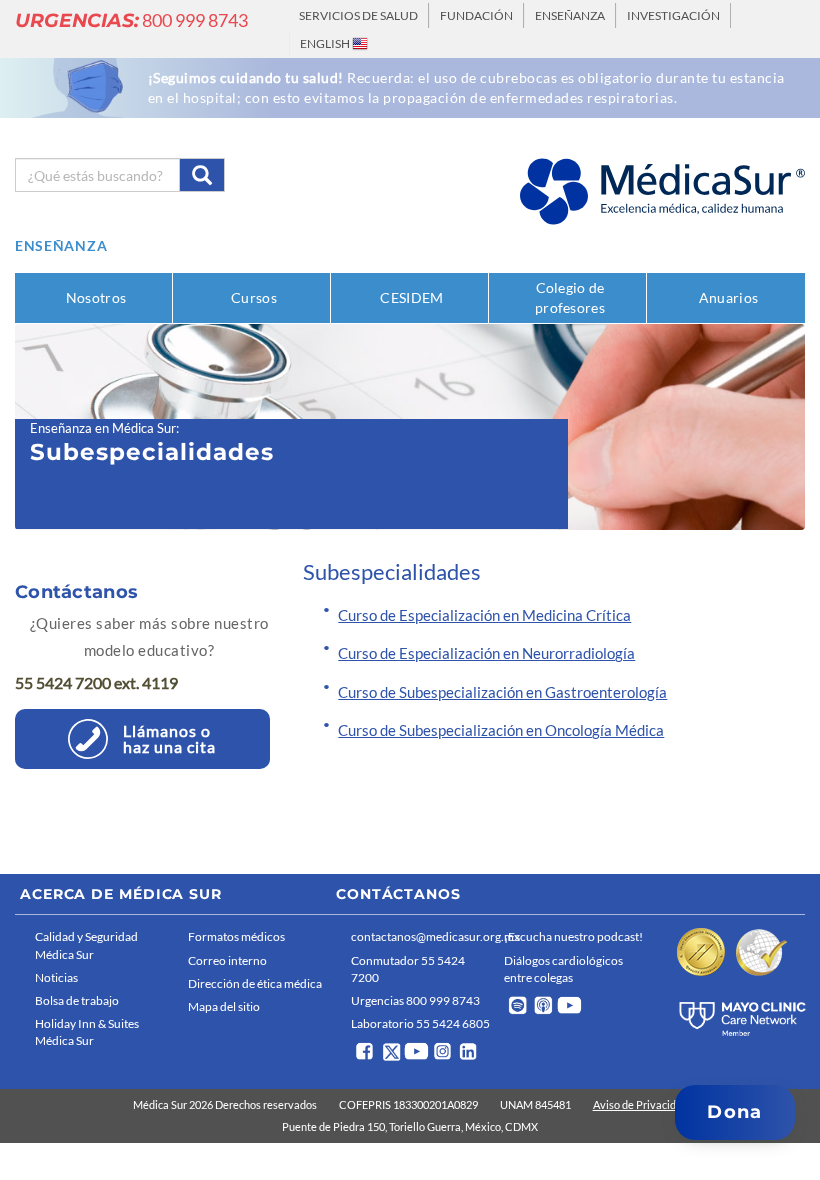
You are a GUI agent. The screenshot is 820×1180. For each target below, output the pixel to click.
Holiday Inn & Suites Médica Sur (87, 1032)
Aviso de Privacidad (640, 1104)
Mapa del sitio (224, 1006)
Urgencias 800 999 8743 (415, 1000)
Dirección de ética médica (255, 983)
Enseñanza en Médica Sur (103, 428)
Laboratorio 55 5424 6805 (420, 1023)
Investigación (673, 15)
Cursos (254, 297)
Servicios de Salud (358, 15)
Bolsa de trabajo (77, 1000)
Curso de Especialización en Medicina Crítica (484, 615)
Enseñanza (570, 15)
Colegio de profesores (570, 297)
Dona (734, 1112)
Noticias (56, 977)
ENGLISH (326, 43)
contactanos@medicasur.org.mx (422, 936)
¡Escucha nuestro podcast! (573, 936)
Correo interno (227, 960)
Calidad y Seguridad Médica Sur (86, 945)
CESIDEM (411, 297)
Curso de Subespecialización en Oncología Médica (501, 730)
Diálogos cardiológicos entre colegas (563, 969)
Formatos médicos (236, 936)
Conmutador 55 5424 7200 (408, 969)
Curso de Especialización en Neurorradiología (486, 653)
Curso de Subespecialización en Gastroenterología (502, 692)
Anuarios (728, 297)
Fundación (476, 15)
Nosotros (96, 297)
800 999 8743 (131, 20)
